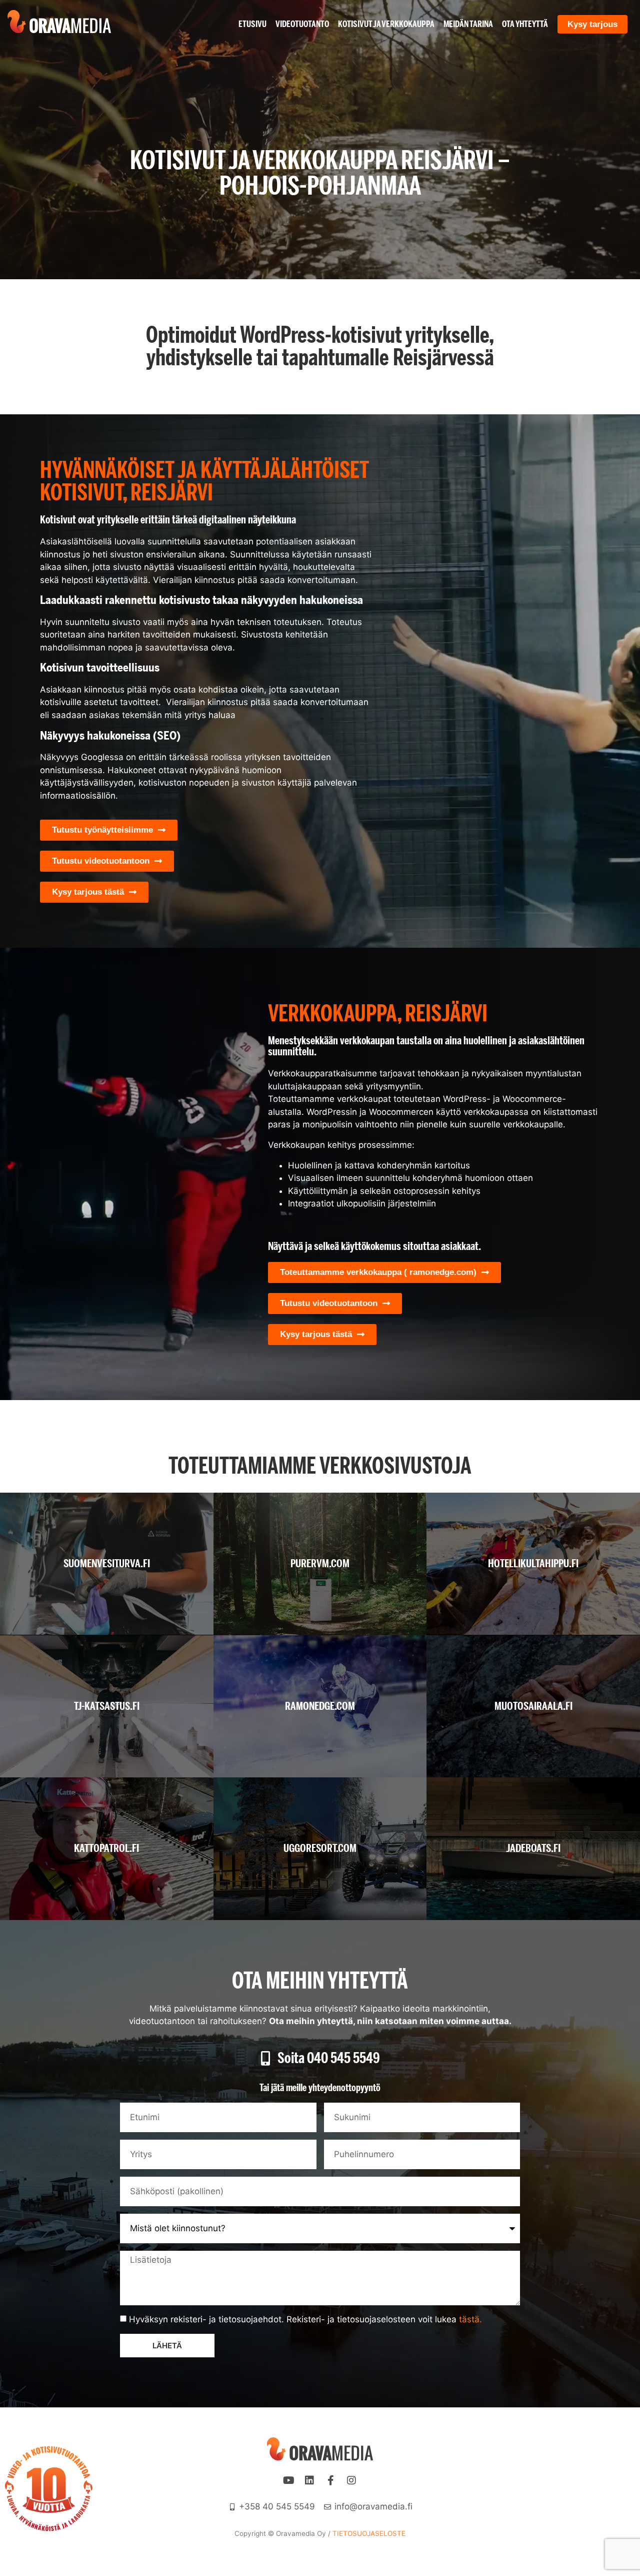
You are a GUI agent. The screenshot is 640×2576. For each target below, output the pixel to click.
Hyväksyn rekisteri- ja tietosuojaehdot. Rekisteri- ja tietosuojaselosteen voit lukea (305, 2319)
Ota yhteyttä (525, 24)
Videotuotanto (302, 24)
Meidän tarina (468, 24)
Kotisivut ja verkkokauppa (386, 24)
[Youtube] (288, 2480)
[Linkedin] (309, 2480)
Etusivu (252, 24)
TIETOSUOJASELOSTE (369, 2533)
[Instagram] (351, 2480)
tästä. (470, 2319)
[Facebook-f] (330, 2480)
